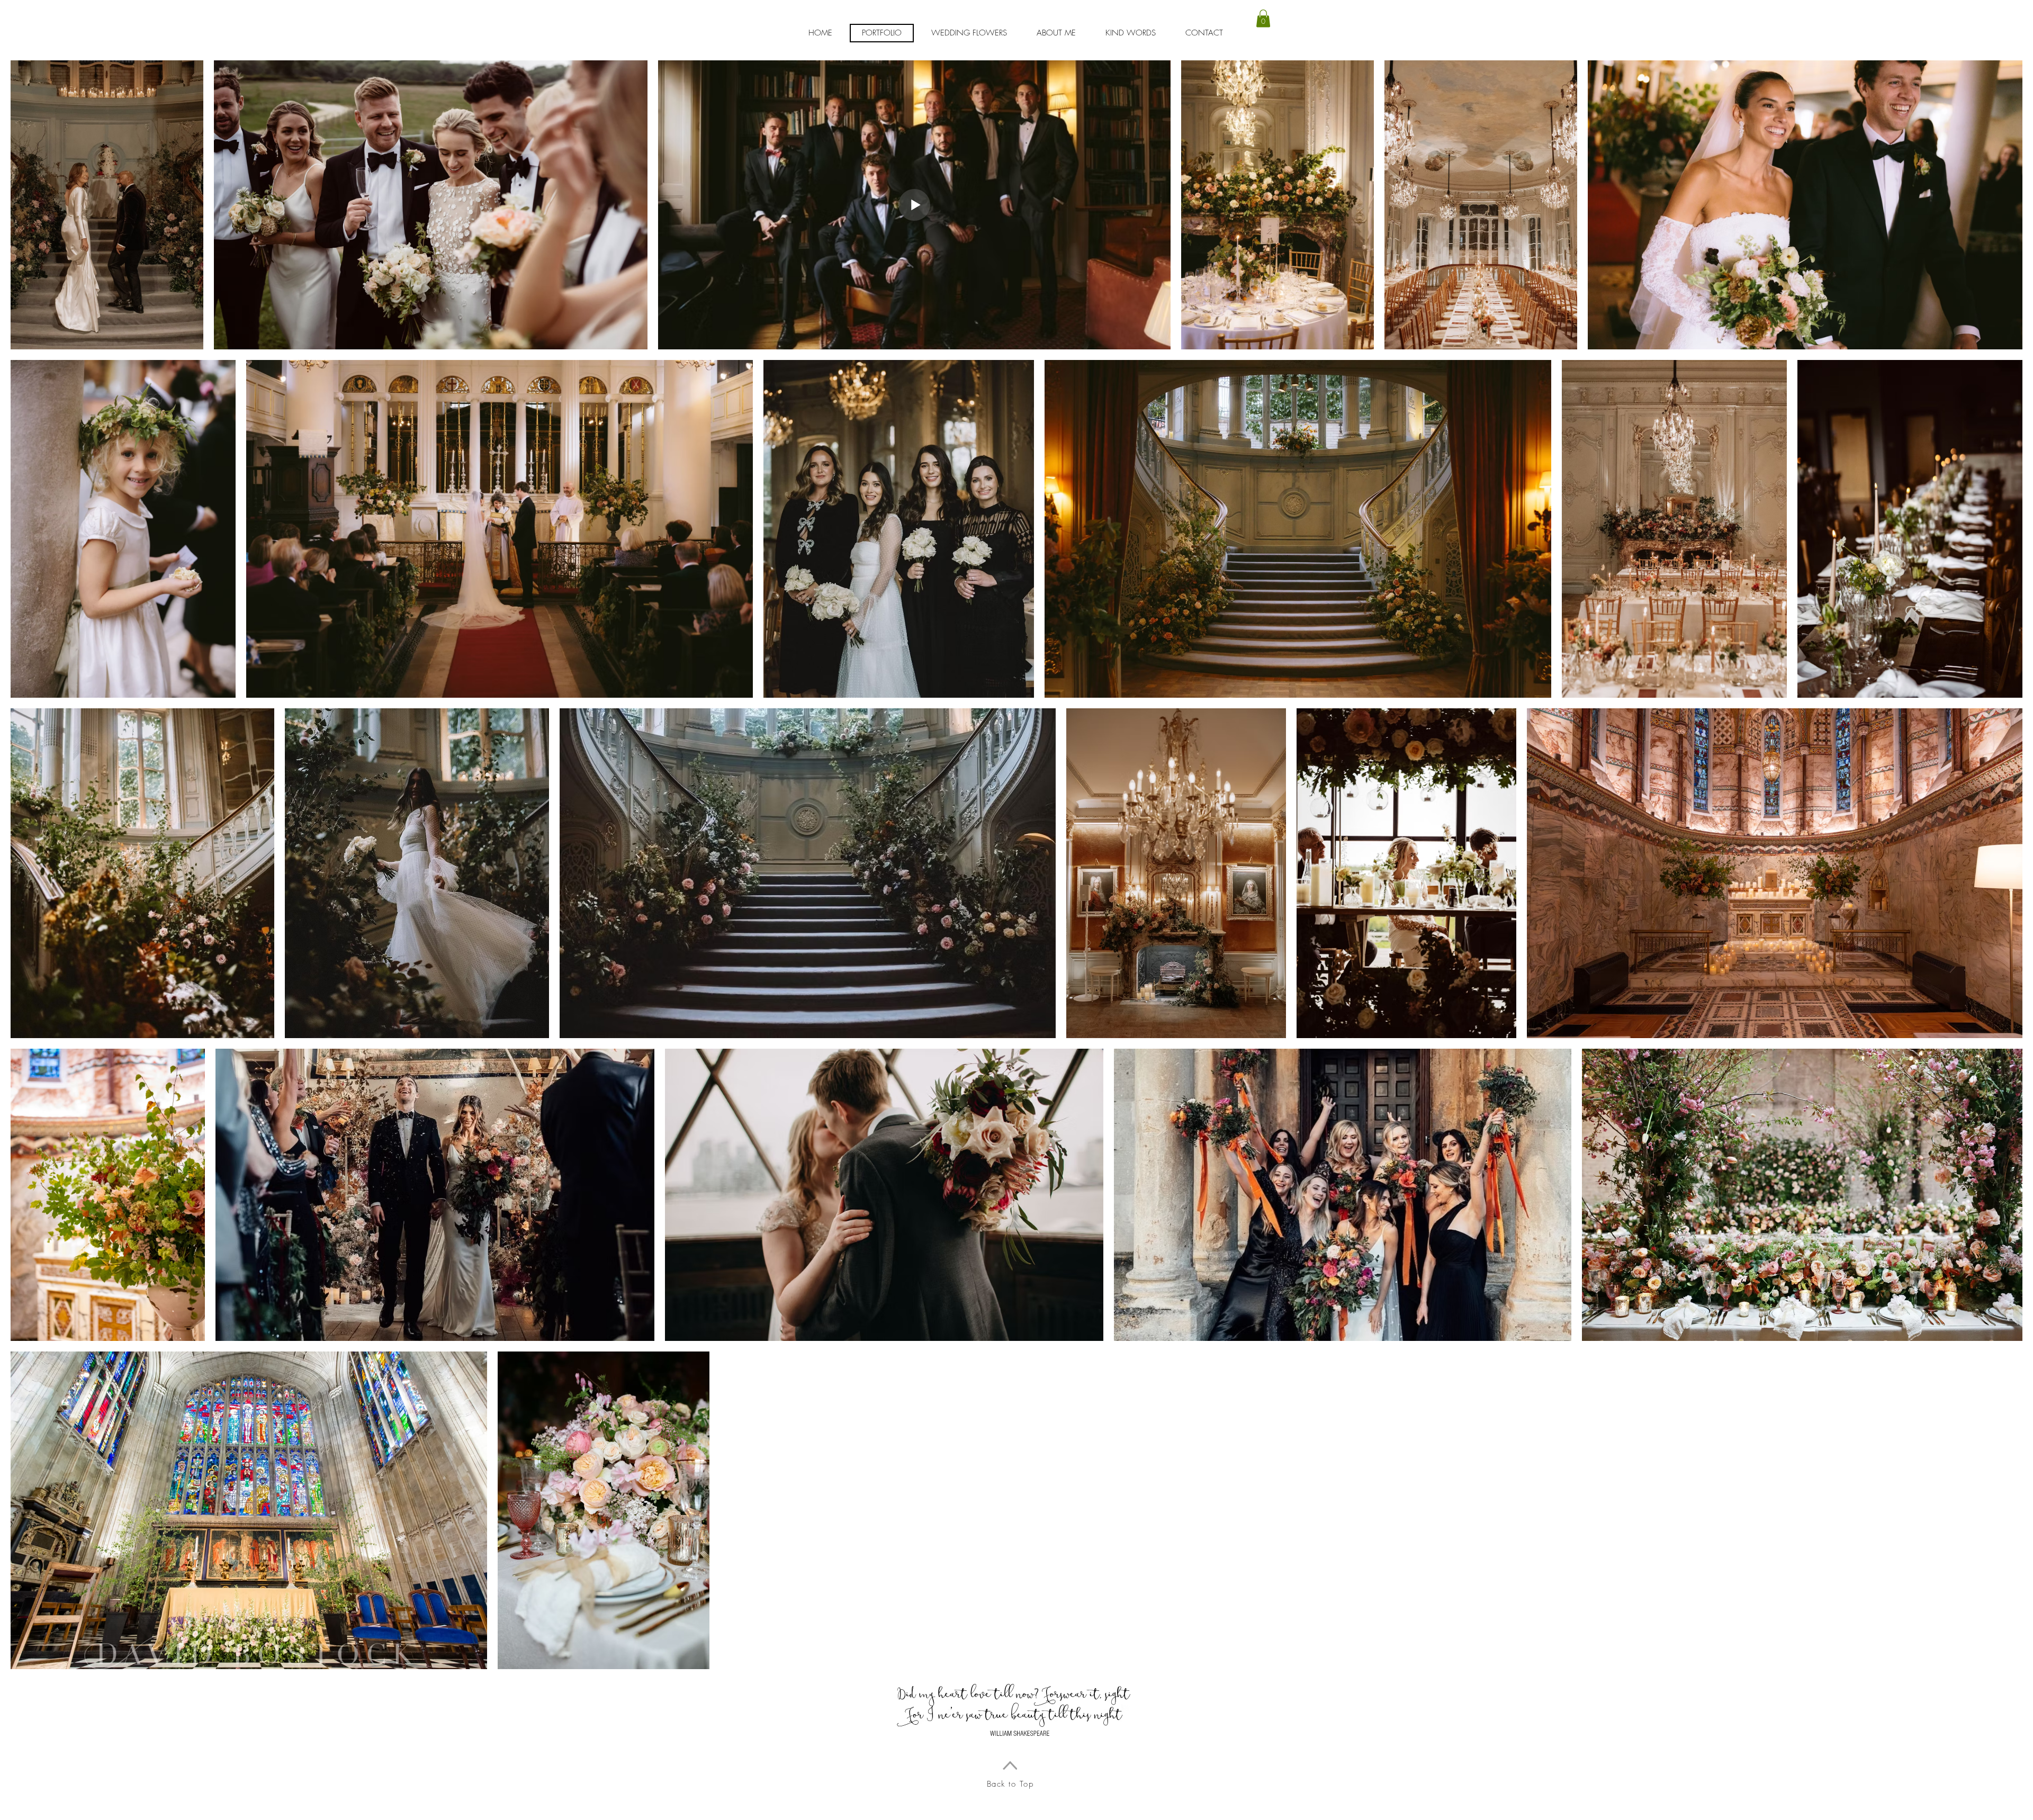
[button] (1263, 18)
